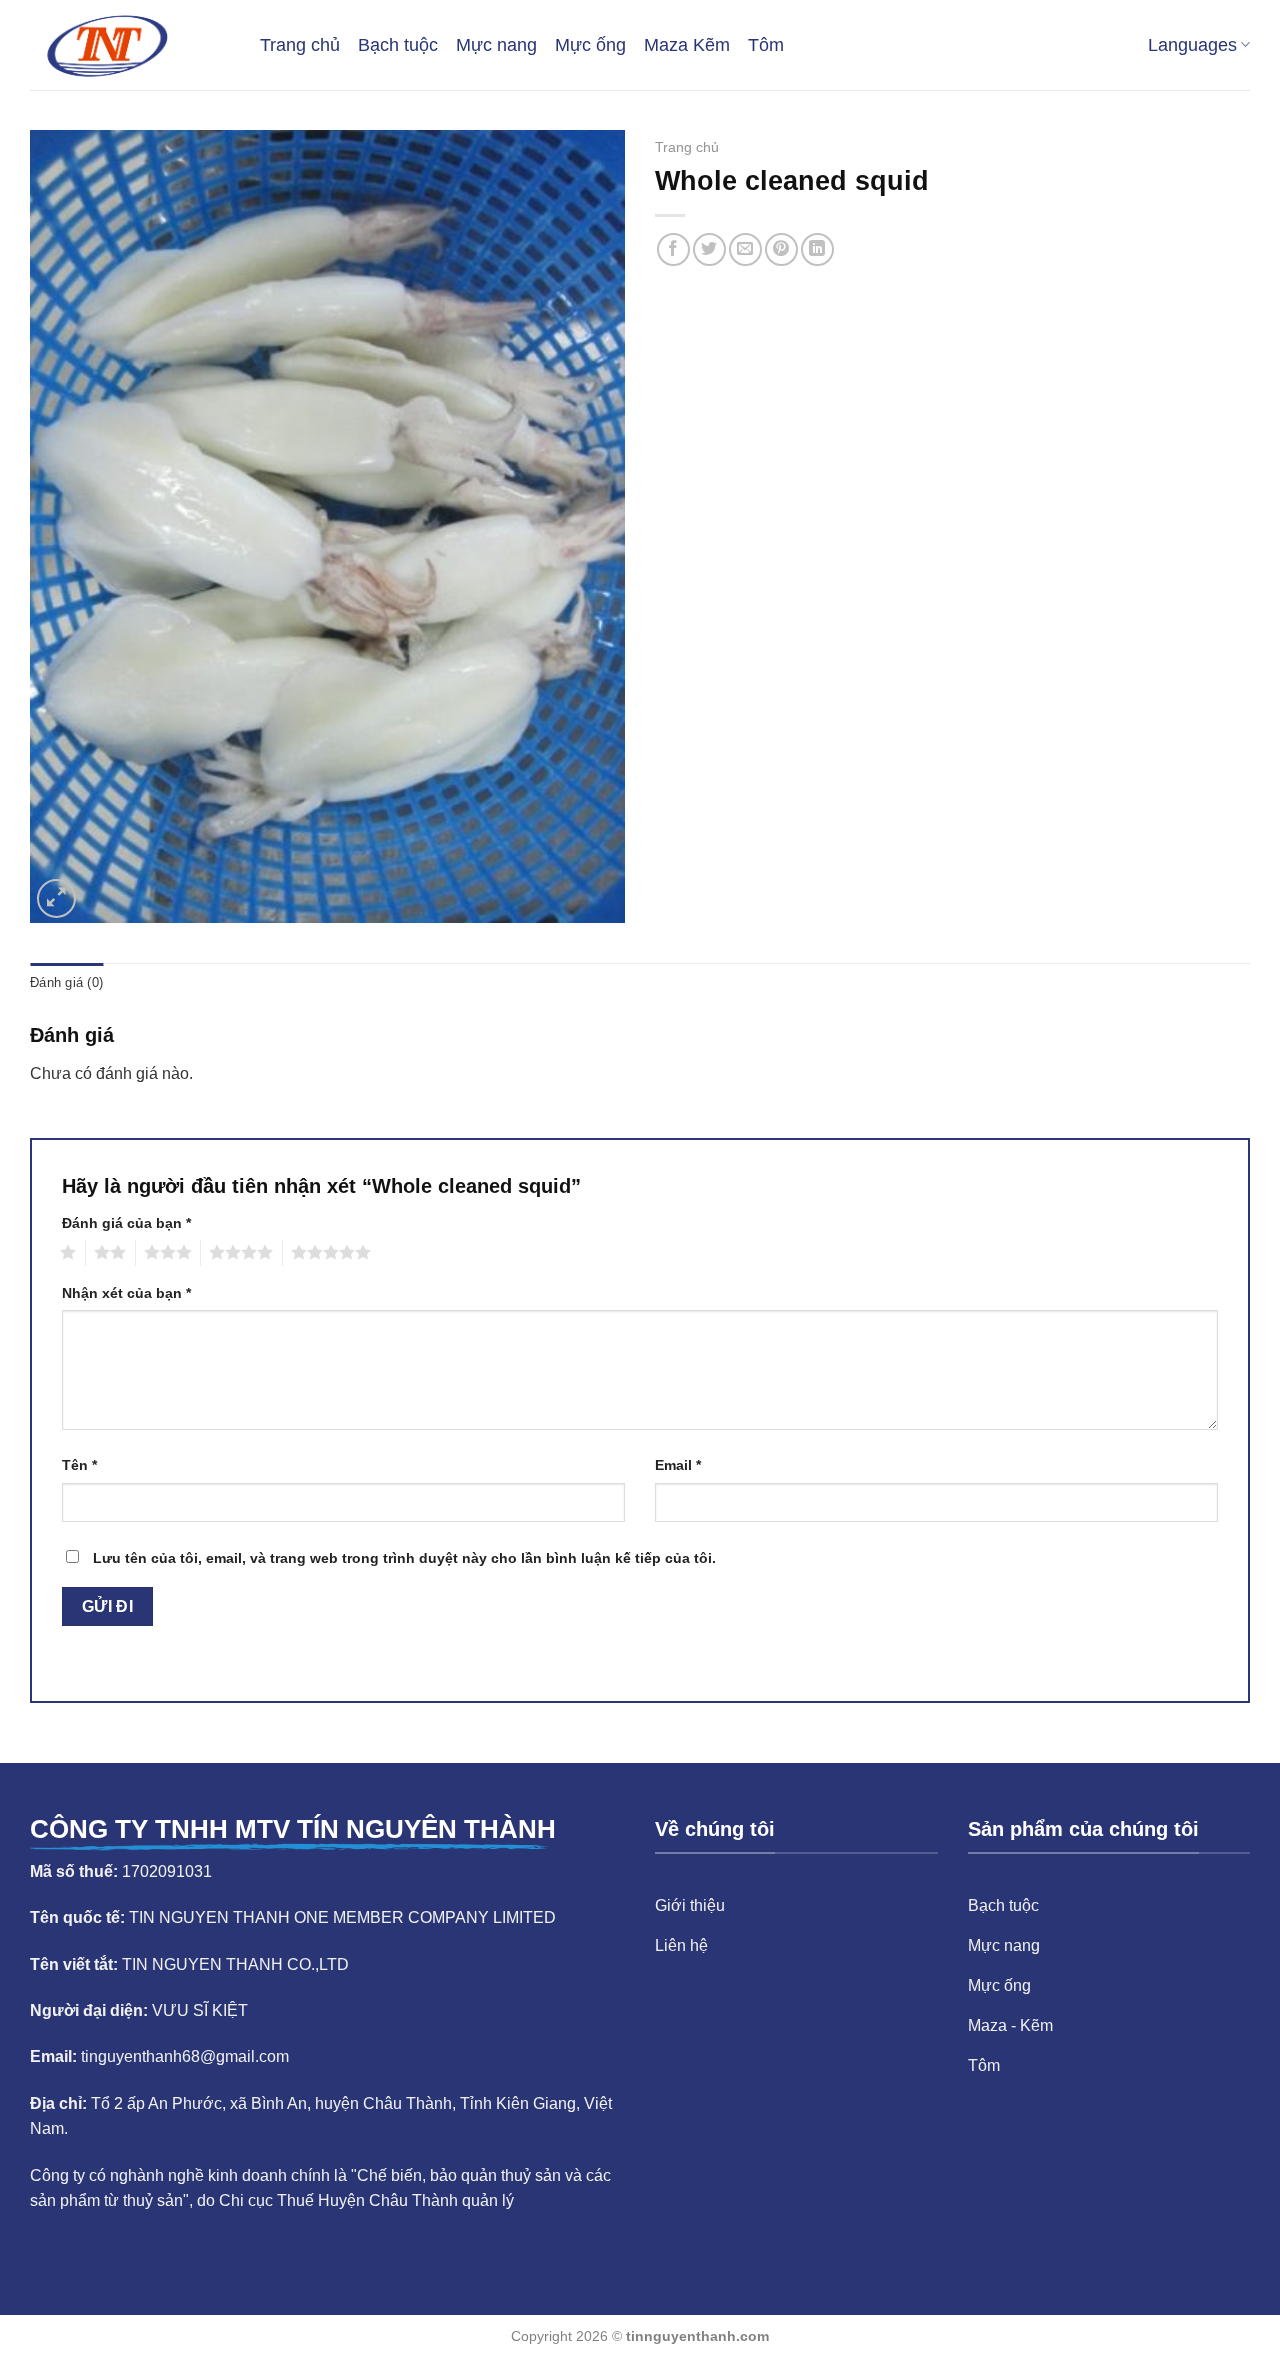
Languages (1192, 45)
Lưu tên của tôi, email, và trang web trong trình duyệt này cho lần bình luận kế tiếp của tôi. (404, 1558)
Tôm (766, 45)
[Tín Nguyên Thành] (130, 45)
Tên (79, 1465)
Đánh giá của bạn (126, 1223)
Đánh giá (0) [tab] (66, 982)
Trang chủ (300, 45)
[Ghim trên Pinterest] (781, 249)
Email (678, 1465)
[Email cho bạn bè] (745, 249)
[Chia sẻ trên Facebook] (673, 249)
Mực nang (496, 45)
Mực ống (590, 45)
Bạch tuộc (398, 45)
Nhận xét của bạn (126, 1293)
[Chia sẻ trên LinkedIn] (817, 249)
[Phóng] (56, 898)
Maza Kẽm (687, 45)
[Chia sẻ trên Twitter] (709, 249)
